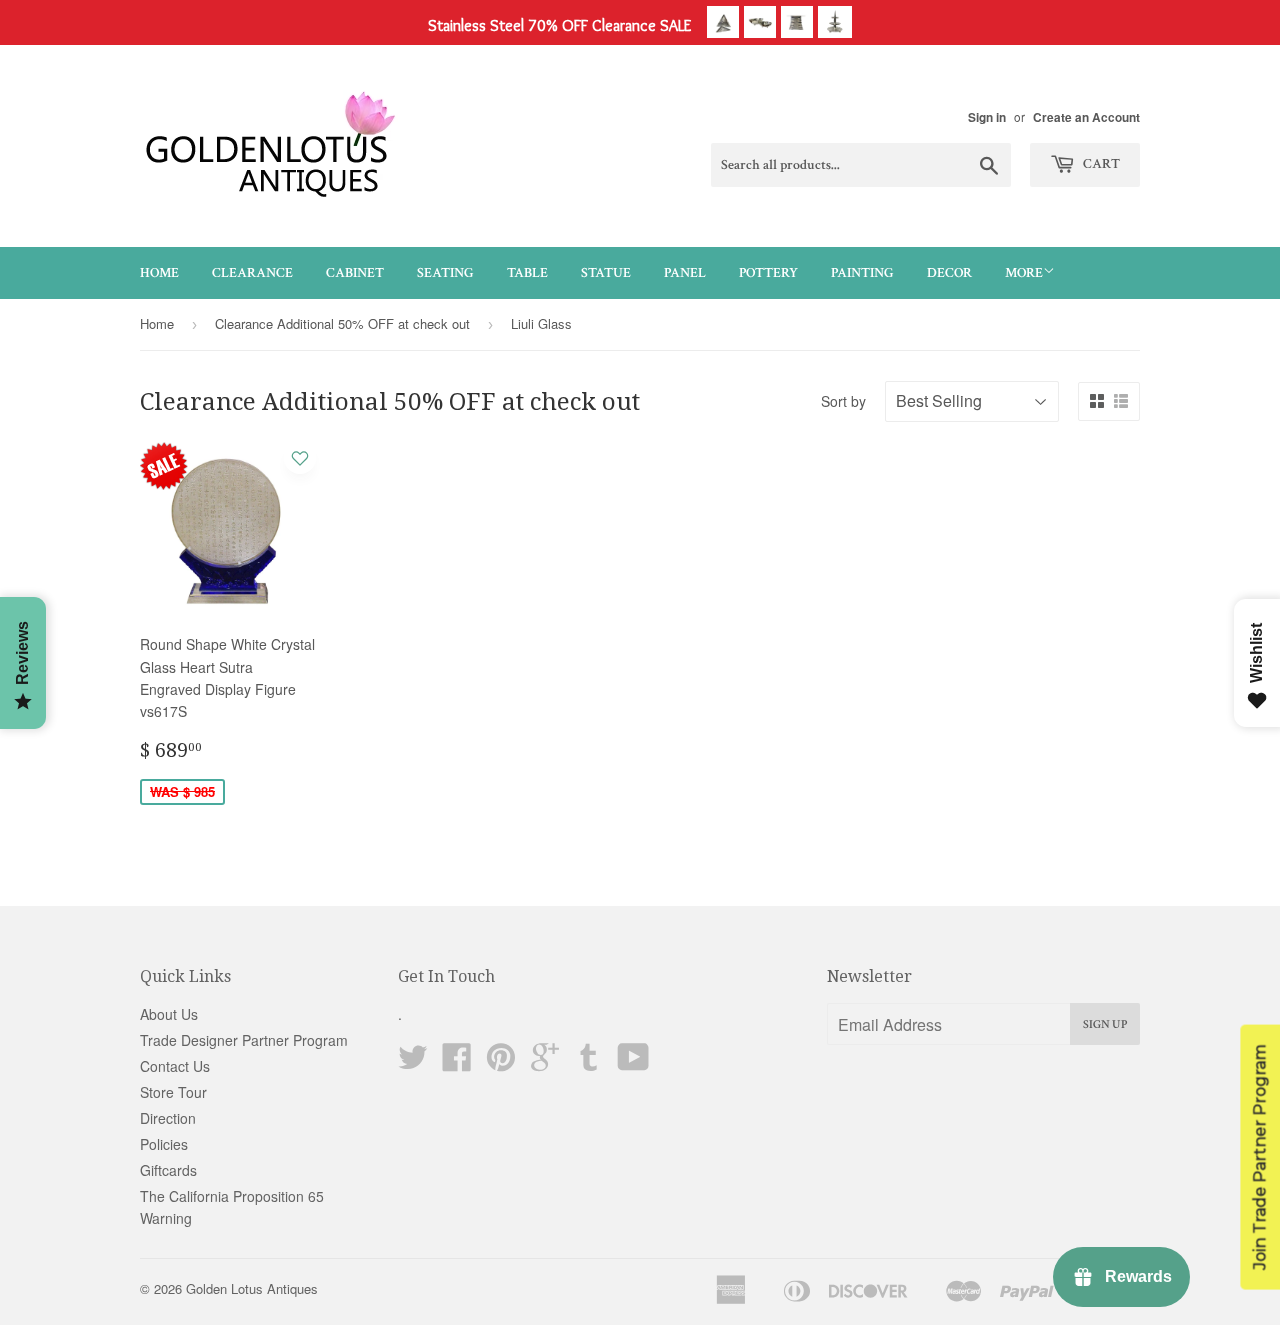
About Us (169, 1014)
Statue (606, 273)
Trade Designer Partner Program (244, 1040)
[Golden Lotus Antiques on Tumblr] (589, 1063)
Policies (164, 1144)
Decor (949, 273)
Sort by (843, 401)
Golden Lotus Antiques (252, 1288)
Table (527, 273)
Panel (685, 273)
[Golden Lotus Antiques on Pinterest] (501, 1063)
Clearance (252, 273)
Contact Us (175, 1066)
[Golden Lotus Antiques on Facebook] (457, 1063)
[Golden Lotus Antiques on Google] (545, 1063)
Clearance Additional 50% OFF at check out (342, 323)
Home (159, 273)
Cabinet (355, 273)
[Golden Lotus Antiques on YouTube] (633, 1063)
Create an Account (1086, 117)
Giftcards (168, 1170)
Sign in (987, 117)
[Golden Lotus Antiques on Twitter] (413, 1063)
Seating (445, 273)
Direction (168, 1118)
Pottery (768, 273)
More (1024, 273)
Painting (862, 273)
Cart (1100, 164)
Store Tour (173, 1092)
